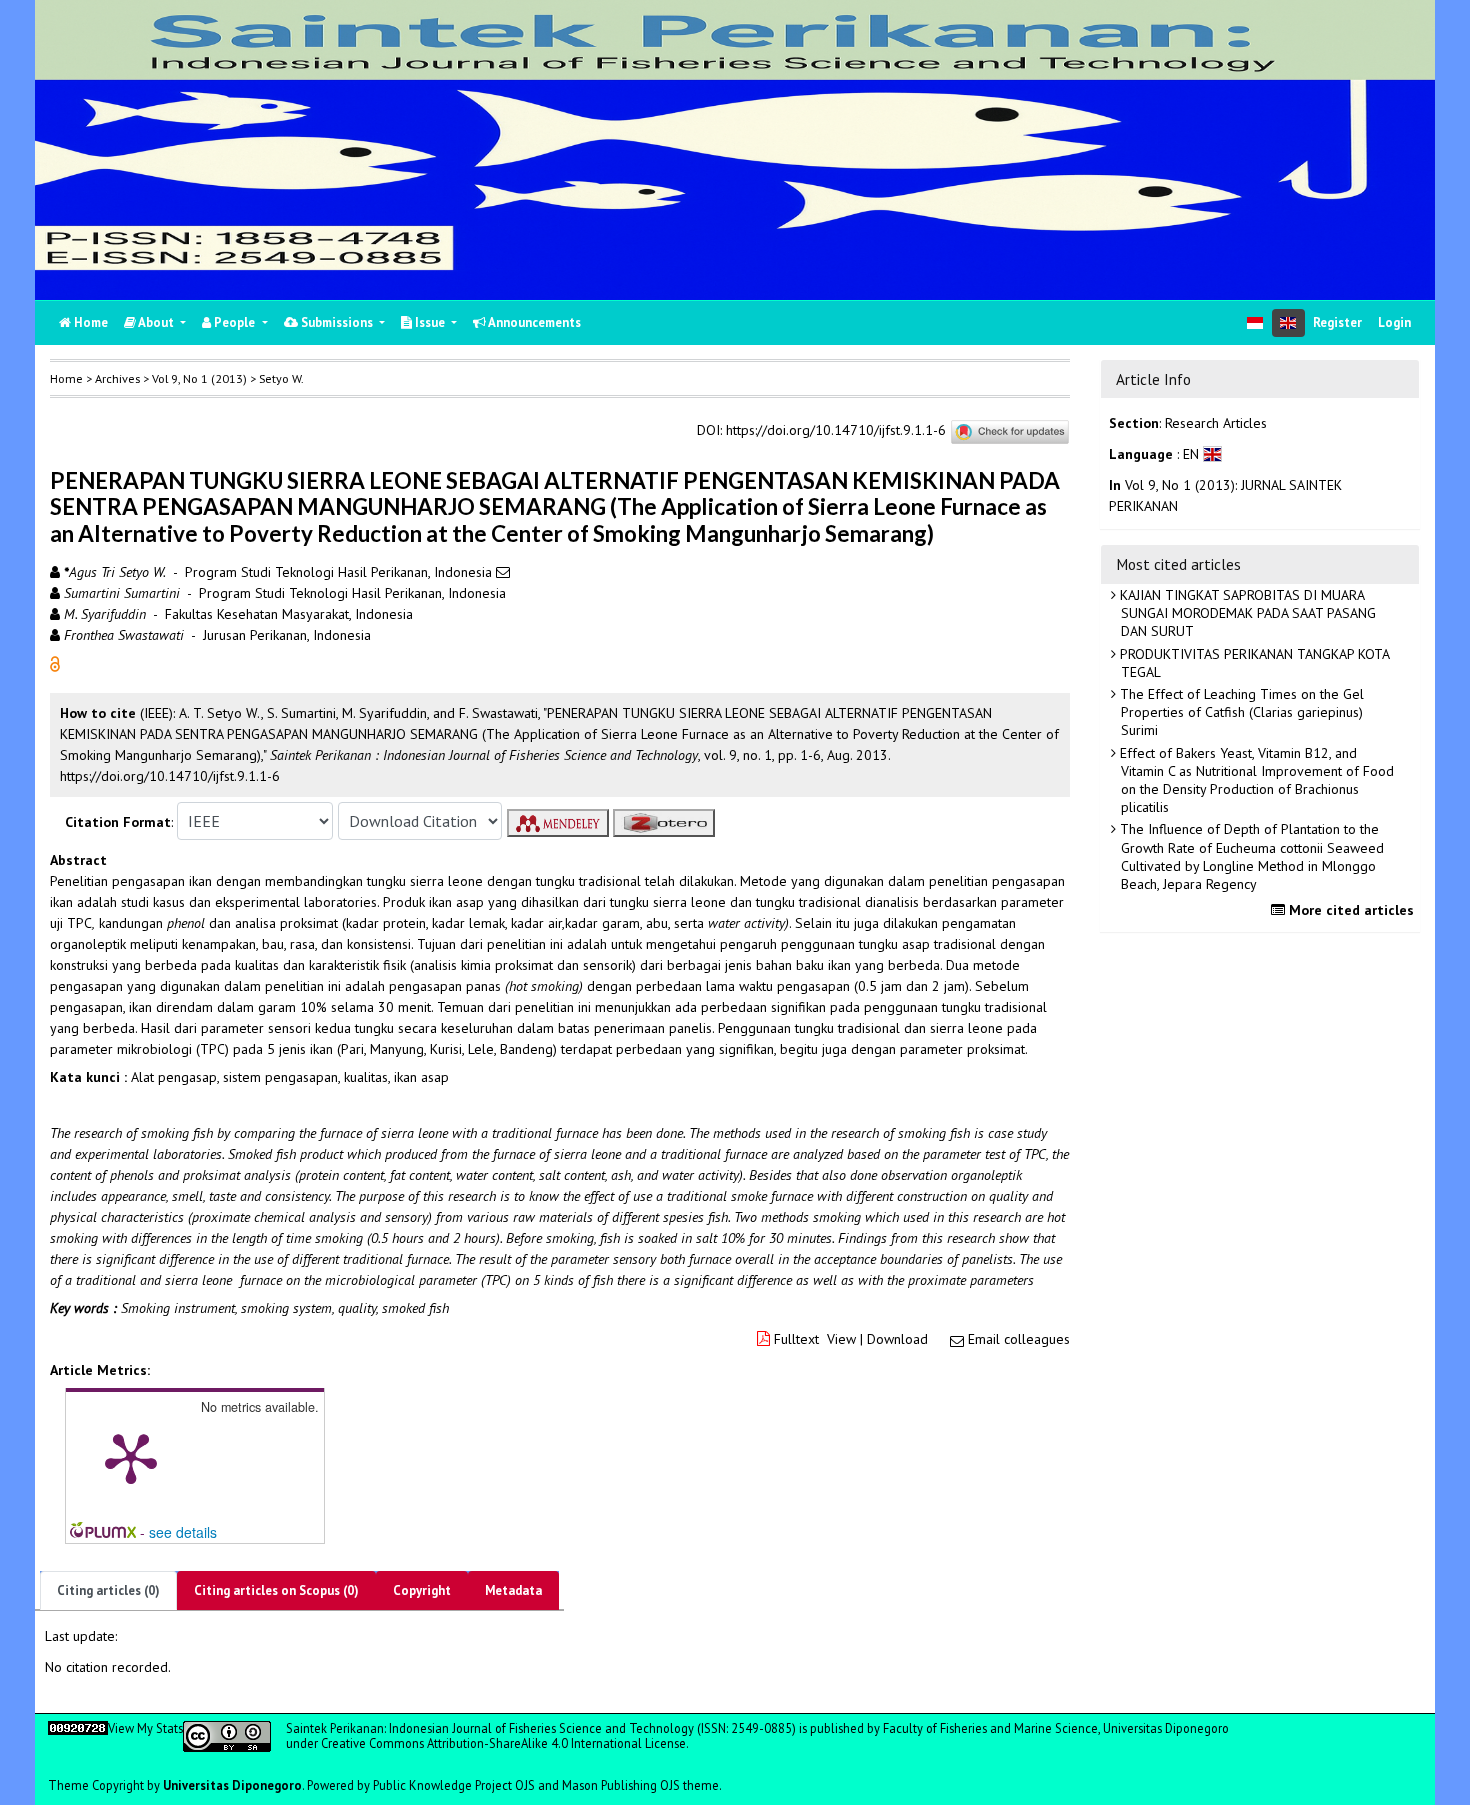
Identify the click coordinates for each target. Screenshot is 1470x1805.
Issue (430, 322)
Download (897, 1339)
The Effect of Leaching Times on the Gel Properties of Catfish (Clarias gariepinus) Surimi (1240, 712)
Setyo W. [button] (281, 378)
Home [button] (66, 378)
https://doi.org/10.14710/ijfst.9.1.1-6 (836, 431)
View (841, 1339)
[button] (55, 663)
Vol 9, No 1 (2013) (199, 378)
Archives (117, 378)
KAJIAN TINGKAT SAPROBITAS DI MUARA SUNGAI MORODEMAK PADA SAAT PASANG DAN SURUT (1246, 613)
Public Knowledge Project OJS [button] (454, 1785)
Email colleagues (1019, 1339)
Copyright (422, 1590)
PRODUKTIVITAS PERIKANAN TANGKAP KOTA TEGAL (1253, 663)
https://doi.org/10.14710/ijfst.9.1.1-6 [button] (170, 776)
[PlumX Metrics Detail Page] (131, 1457)
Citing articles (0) (108, 1590)
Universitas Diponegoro (232, 1785)
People (234, 322)
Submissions (337, 322)
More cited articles (1349, 910)
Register (1337, 322)
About (156, 322)
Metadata (513, 1590)
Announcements (533, 322)
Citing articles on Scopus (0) (276, 1590)
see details (183, 1532)
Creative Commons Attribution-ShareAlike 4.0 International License (503, 1743)
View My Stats (145, 1728)
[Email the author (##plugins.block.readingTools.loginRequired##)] (503, 572)
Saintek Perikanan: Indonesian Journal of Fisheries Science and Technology (491, 1728)
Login (1394, 322)
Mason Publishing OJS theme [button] (640, 1785)
